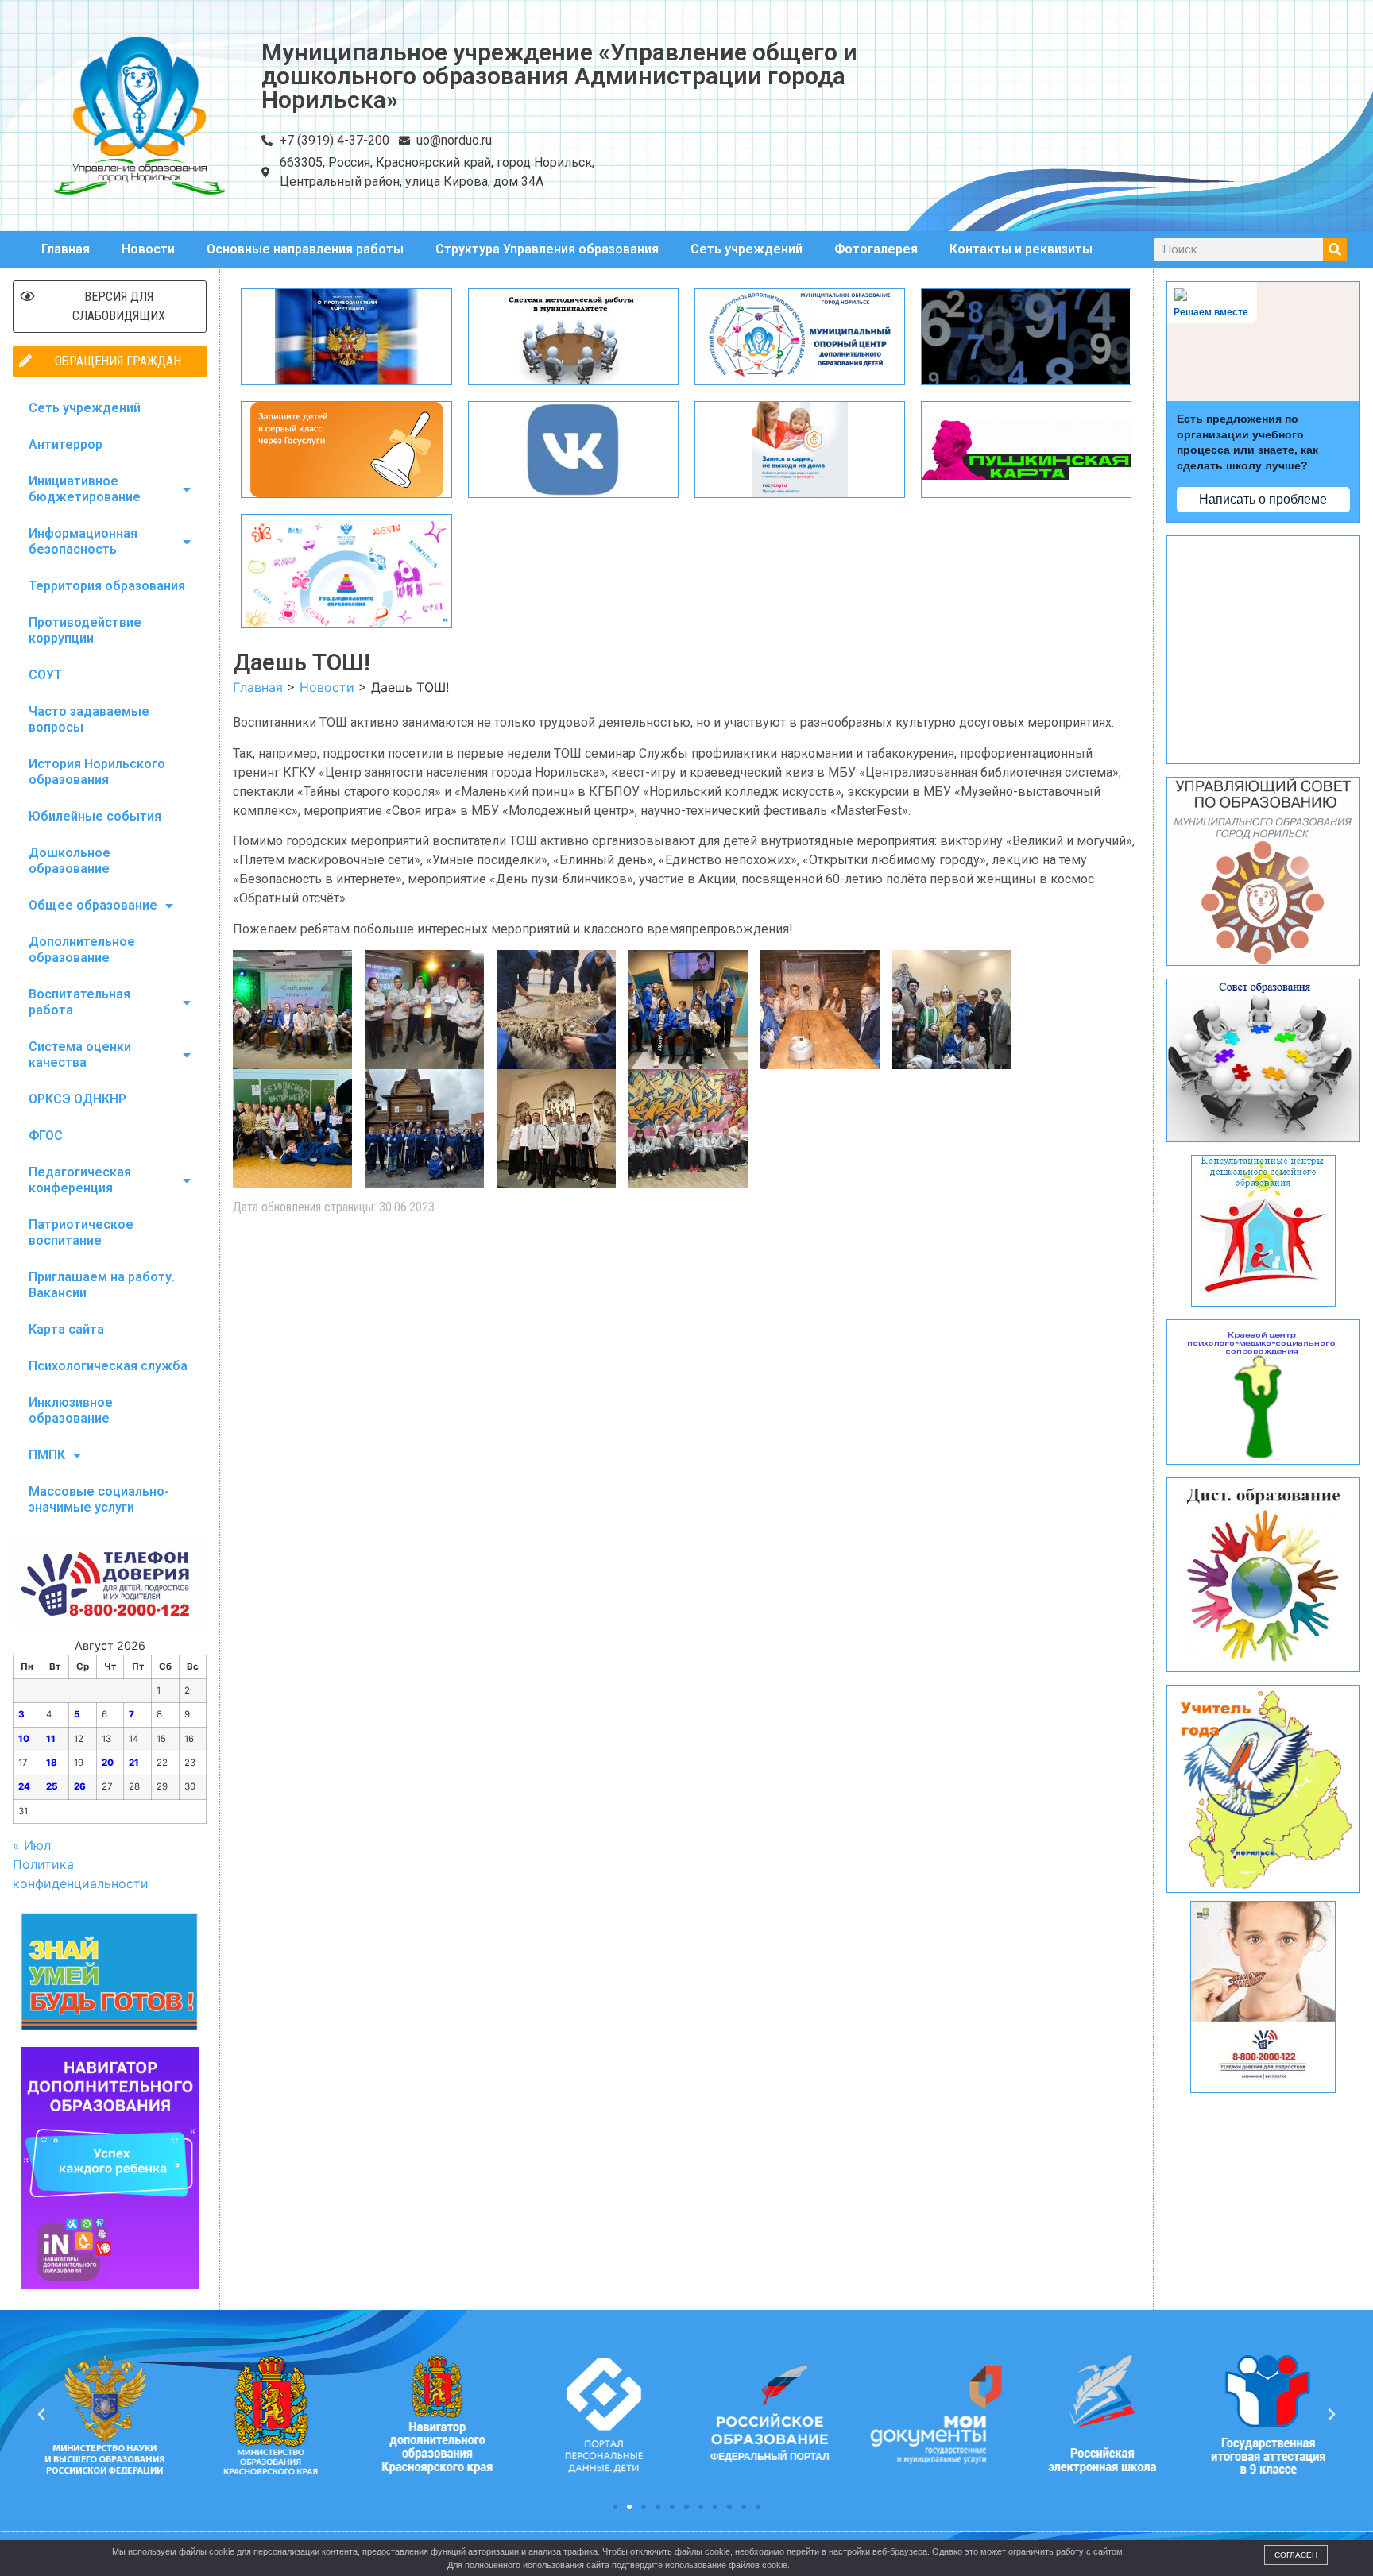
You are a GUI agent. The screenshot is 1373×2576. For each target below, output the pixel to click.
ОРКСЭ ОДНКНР (77, 1099)
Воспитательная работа (79, 1002)
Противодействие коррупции (85, 630)
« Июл (32, 1845)
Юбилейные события (95, 816)
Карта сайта (66, 1329)
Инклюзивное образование (71, 1410)
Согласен (1296, 2555)
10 (24, 1739)
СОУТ (45, 675)
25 (52, 1786)
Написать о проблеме (1263, 499)
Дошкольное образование (70, 861)
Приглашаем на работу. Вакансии (102, 1285)
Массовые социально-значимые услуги (99, 1499)
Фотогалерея (876, 249)
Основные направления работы (305, 249)
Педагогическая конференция (80, 1180)
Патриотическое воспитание (81, 1232)
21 (134, 1763)
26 (80, 1786)
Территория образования (107, 586)
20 (108, 1763)
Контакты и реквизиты (1021, 249)
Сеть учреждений (746, 249)
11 (51, 1739)
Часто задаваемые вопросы (89, 719)
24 (24, 1786)
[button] (615, 2507)
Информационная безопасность (83, 541)
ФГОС (46, 1135)
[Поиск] (1335, 249)
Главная (66, 249)
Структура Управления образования (547, 249)
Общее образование (93, 905)
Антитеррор (66, 444)
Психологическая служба (108, 1366)
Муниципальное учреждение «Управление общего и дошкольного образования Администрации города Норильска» (559, 76)
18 (52, 1763)
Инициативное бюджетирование (85, 489)
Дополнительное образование (82, 950)
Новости (148, 249)
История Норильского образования (97, 772)
